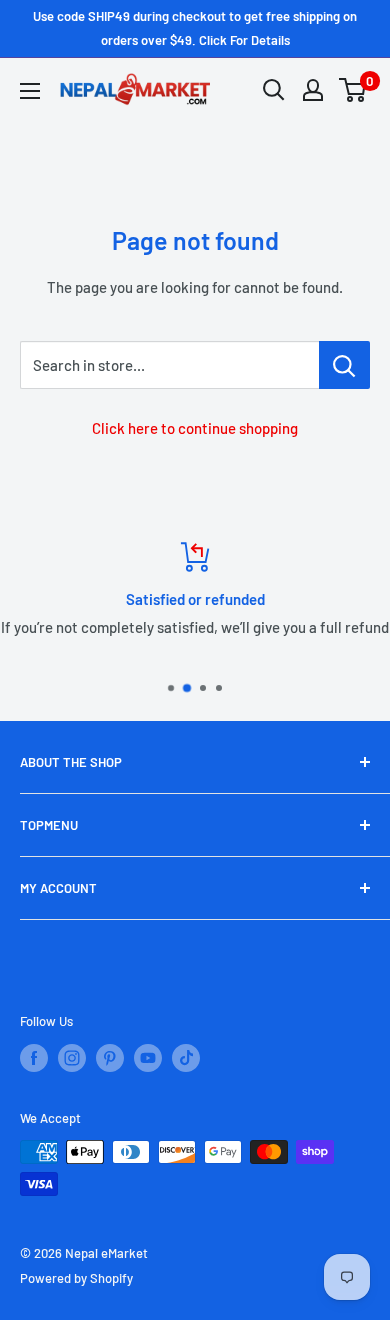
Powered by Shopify (76, 1278)
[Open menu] (30, 91)
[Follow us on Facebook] (34, 1058)
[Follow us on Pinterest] (110, 1058)
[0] (353, 90)
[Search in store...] (344, 365)
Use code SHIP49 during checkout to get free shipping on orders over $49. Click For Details (195, 28)
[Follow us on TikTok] (186, 1058)
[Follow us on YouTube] (148, 1058)
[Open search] (274, 90)
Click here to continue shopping (195, 428)
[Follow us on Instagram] (72, 1058)
